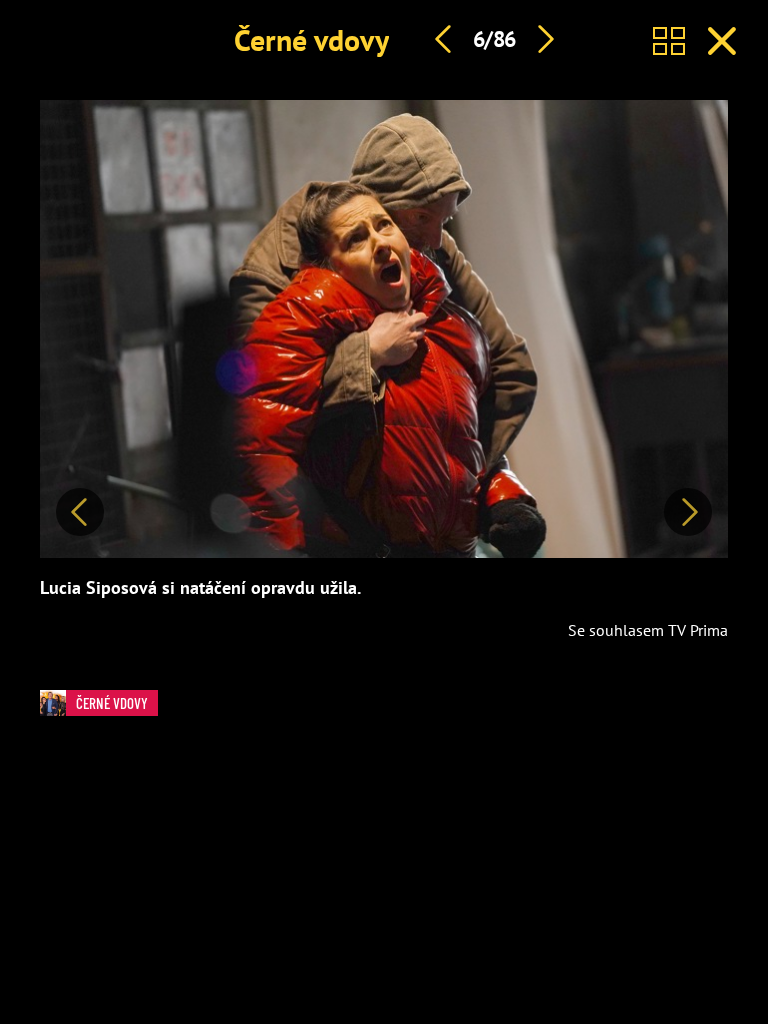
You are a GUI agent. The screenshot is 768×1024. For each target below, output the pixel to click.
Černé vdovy (311, 39)
